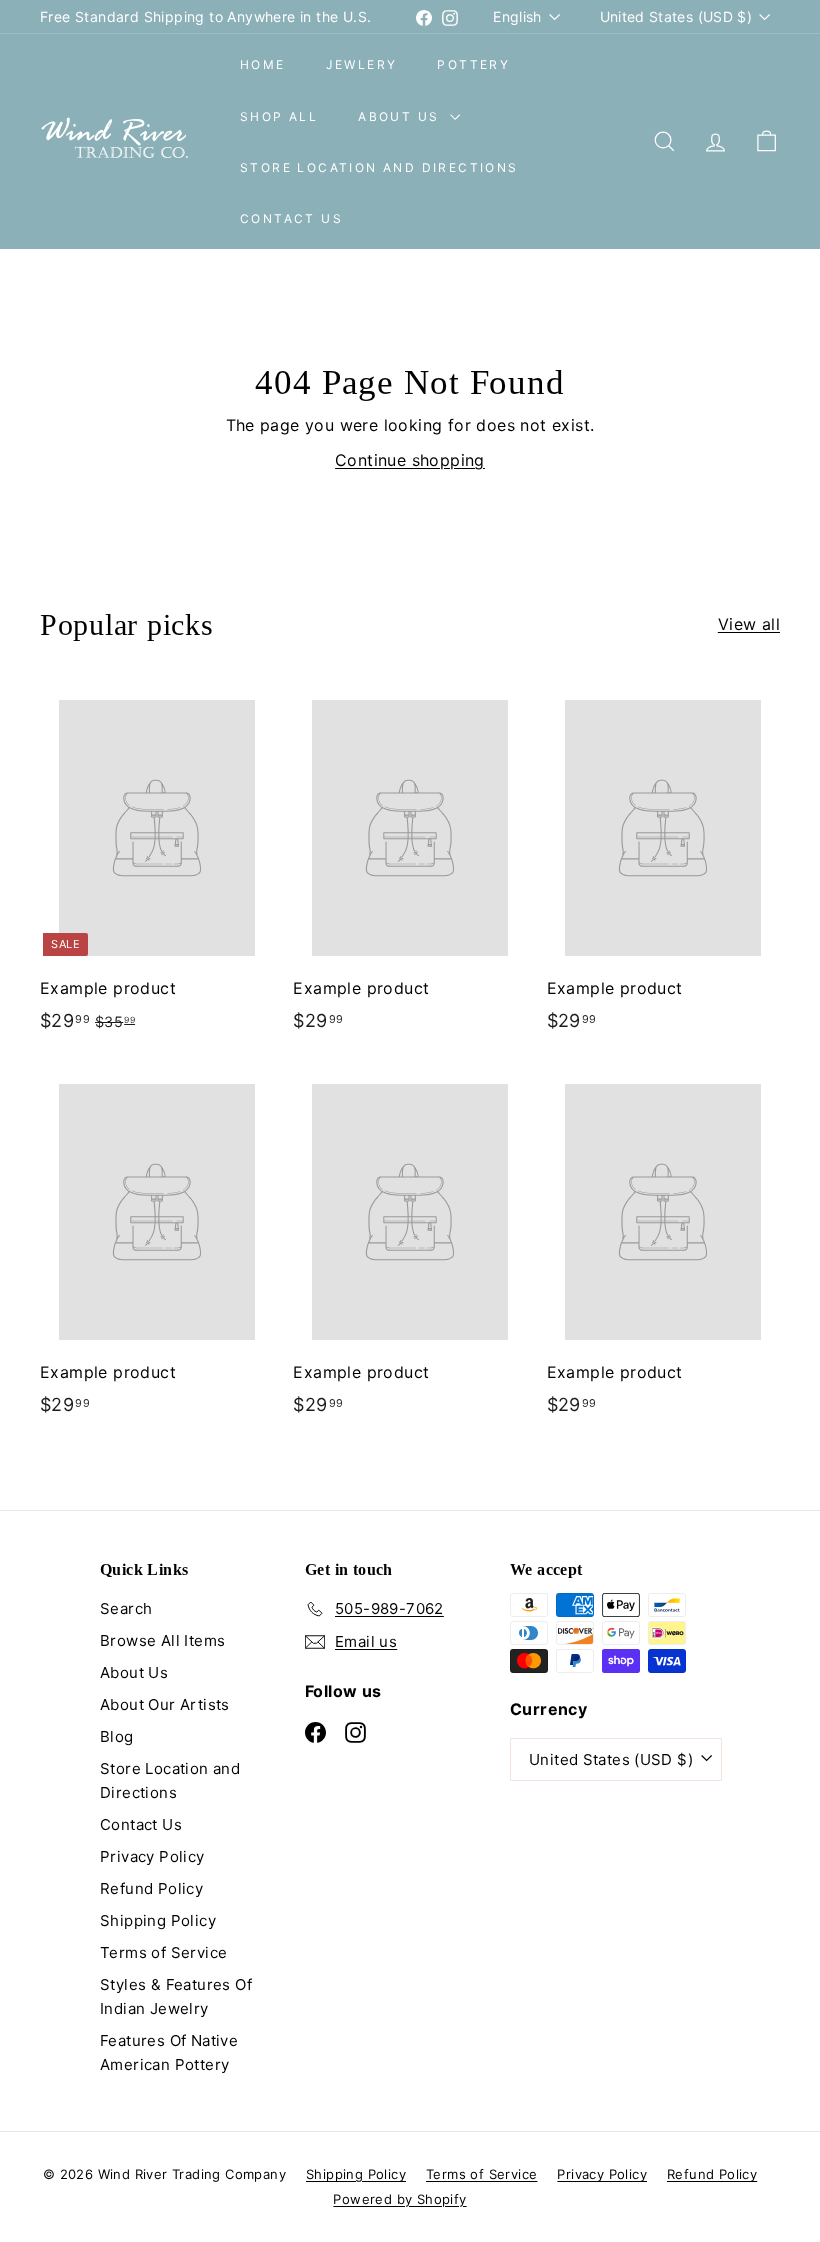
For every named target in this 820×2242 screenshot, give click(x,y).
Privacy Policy (152, 1856)
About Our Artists (165, 1704)
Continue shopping (410, 460)
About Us (401, 116)
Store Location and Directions (379, 167)
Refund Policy (151, 1888)
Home (263, 64)
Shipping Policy (158, 1920)
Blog (117, 1736)
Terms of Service (163, 1952)
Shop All (279, 116)
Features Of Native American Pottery (169, 2052)
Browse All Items (162, 1640)
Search (126, 1608)
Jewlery (362, 64)
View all (749, 624)
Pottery (473, 64)
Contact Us (291, 218)
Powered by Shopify (399, 2199)
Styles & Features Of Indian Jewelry (176, 1996)
